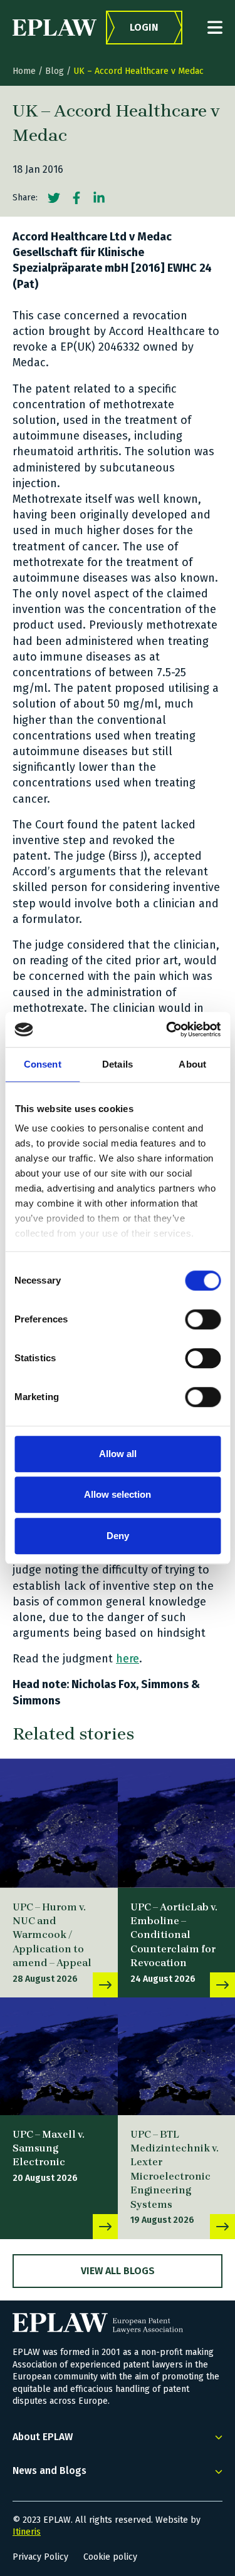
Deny (118, 1536)
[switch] (203, 1319)
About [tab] (192, 1064)
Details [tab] (118, 1064)
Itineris (27, 2532)
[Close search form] (215, 27)
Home (24, 71)
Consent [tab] (43, 1064)
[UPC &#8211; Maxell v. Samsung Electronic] (59, 2056)
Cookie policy (110, 2557)
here (128, 1659)
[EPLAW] (55, 28)
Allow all (118, 1454)
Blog (55, 71)
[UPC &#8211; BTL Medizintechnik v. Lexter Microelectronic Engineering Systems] (222, 2227)
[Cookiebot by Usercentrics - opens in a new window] (167, 1029)
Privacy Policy (40, 2557)
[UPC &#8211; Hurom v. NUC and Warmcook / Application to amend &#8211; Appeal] (59, 1823)
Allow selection (118, 1494)
